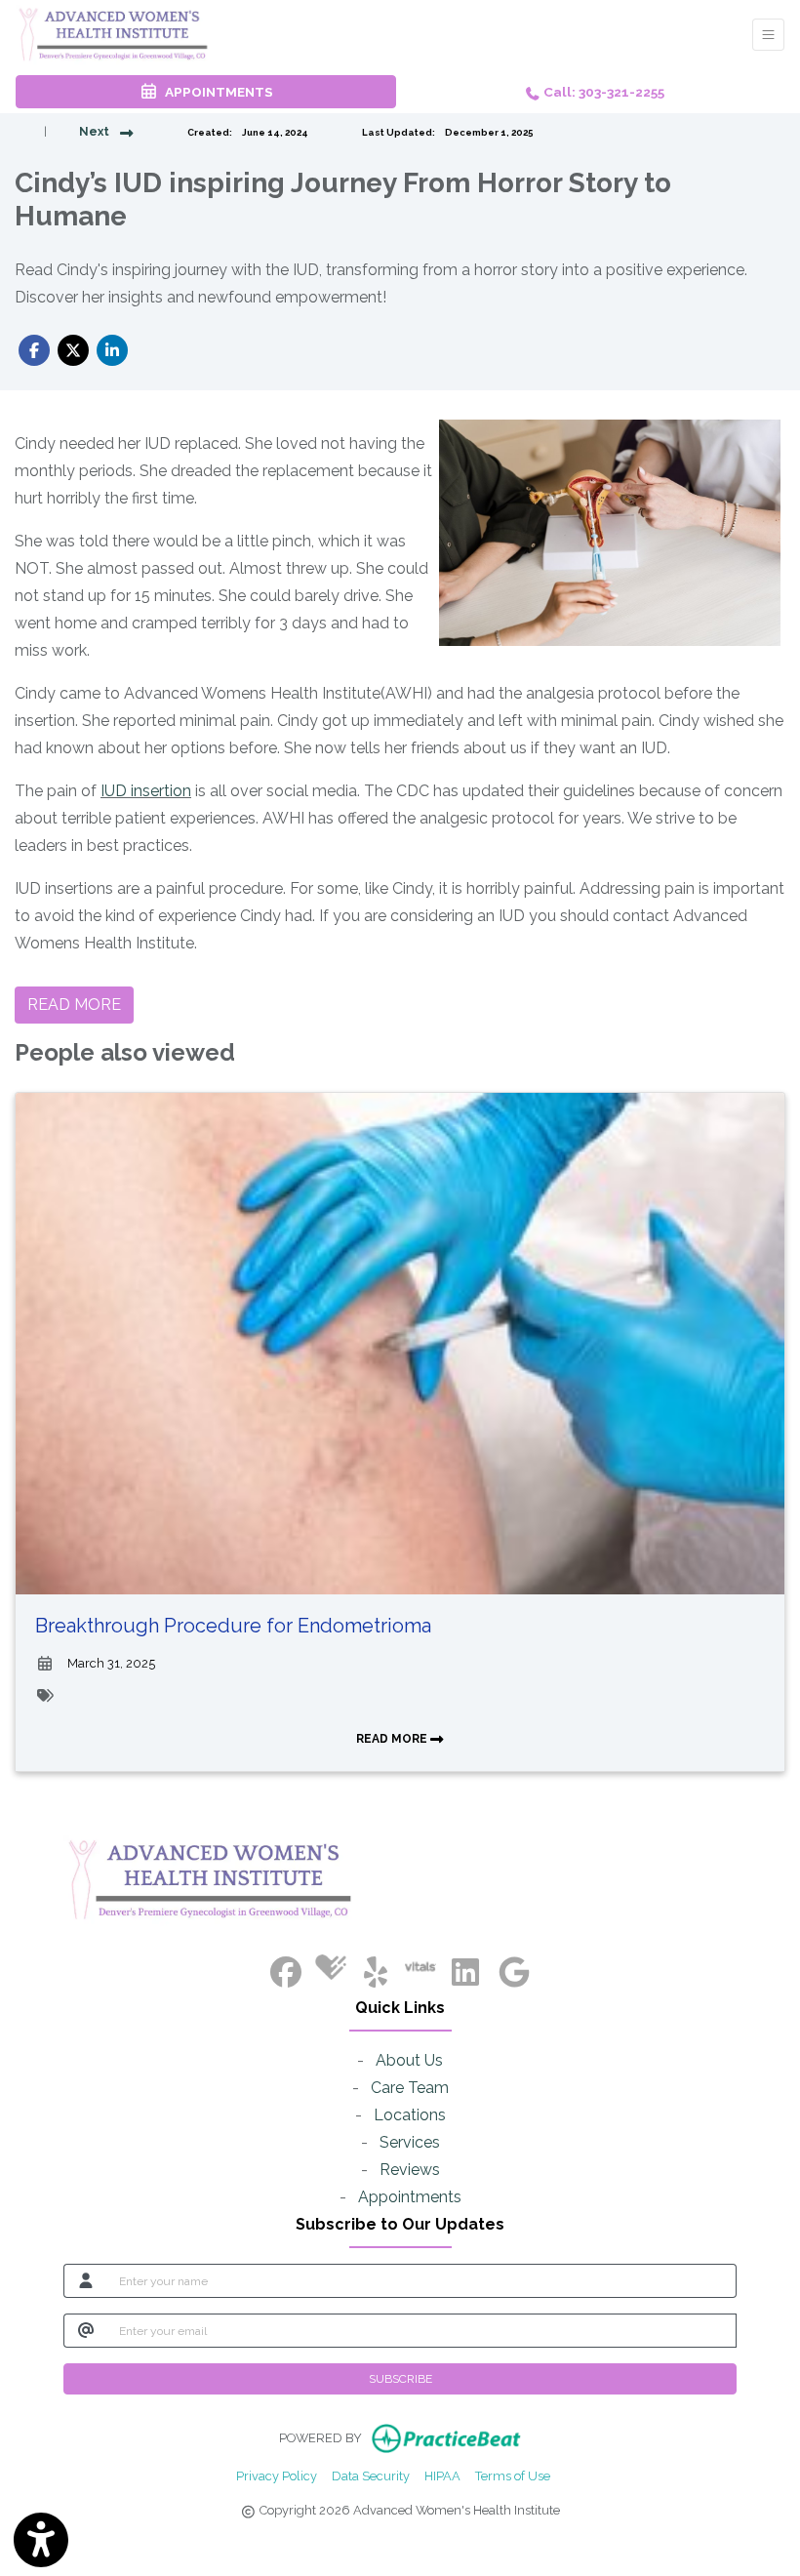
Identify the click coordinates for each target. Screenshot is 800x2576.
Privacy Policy (277, 2475)
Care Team (410, 2088)
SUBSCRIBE (400, 2379)
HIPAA (442, 2475)
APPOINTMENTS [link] (216, 92)
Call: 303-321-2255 (602, 92)
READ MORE (393, 1739)
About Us (409, 2060)
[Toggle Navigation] (768, 35)
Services (410, 2142)
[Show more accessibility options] (41, 2540)
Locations (410, 2115)
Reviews (410, 2170)
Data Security (371, 2475)
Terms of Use (513, 2475)
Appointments (410, 2197)
